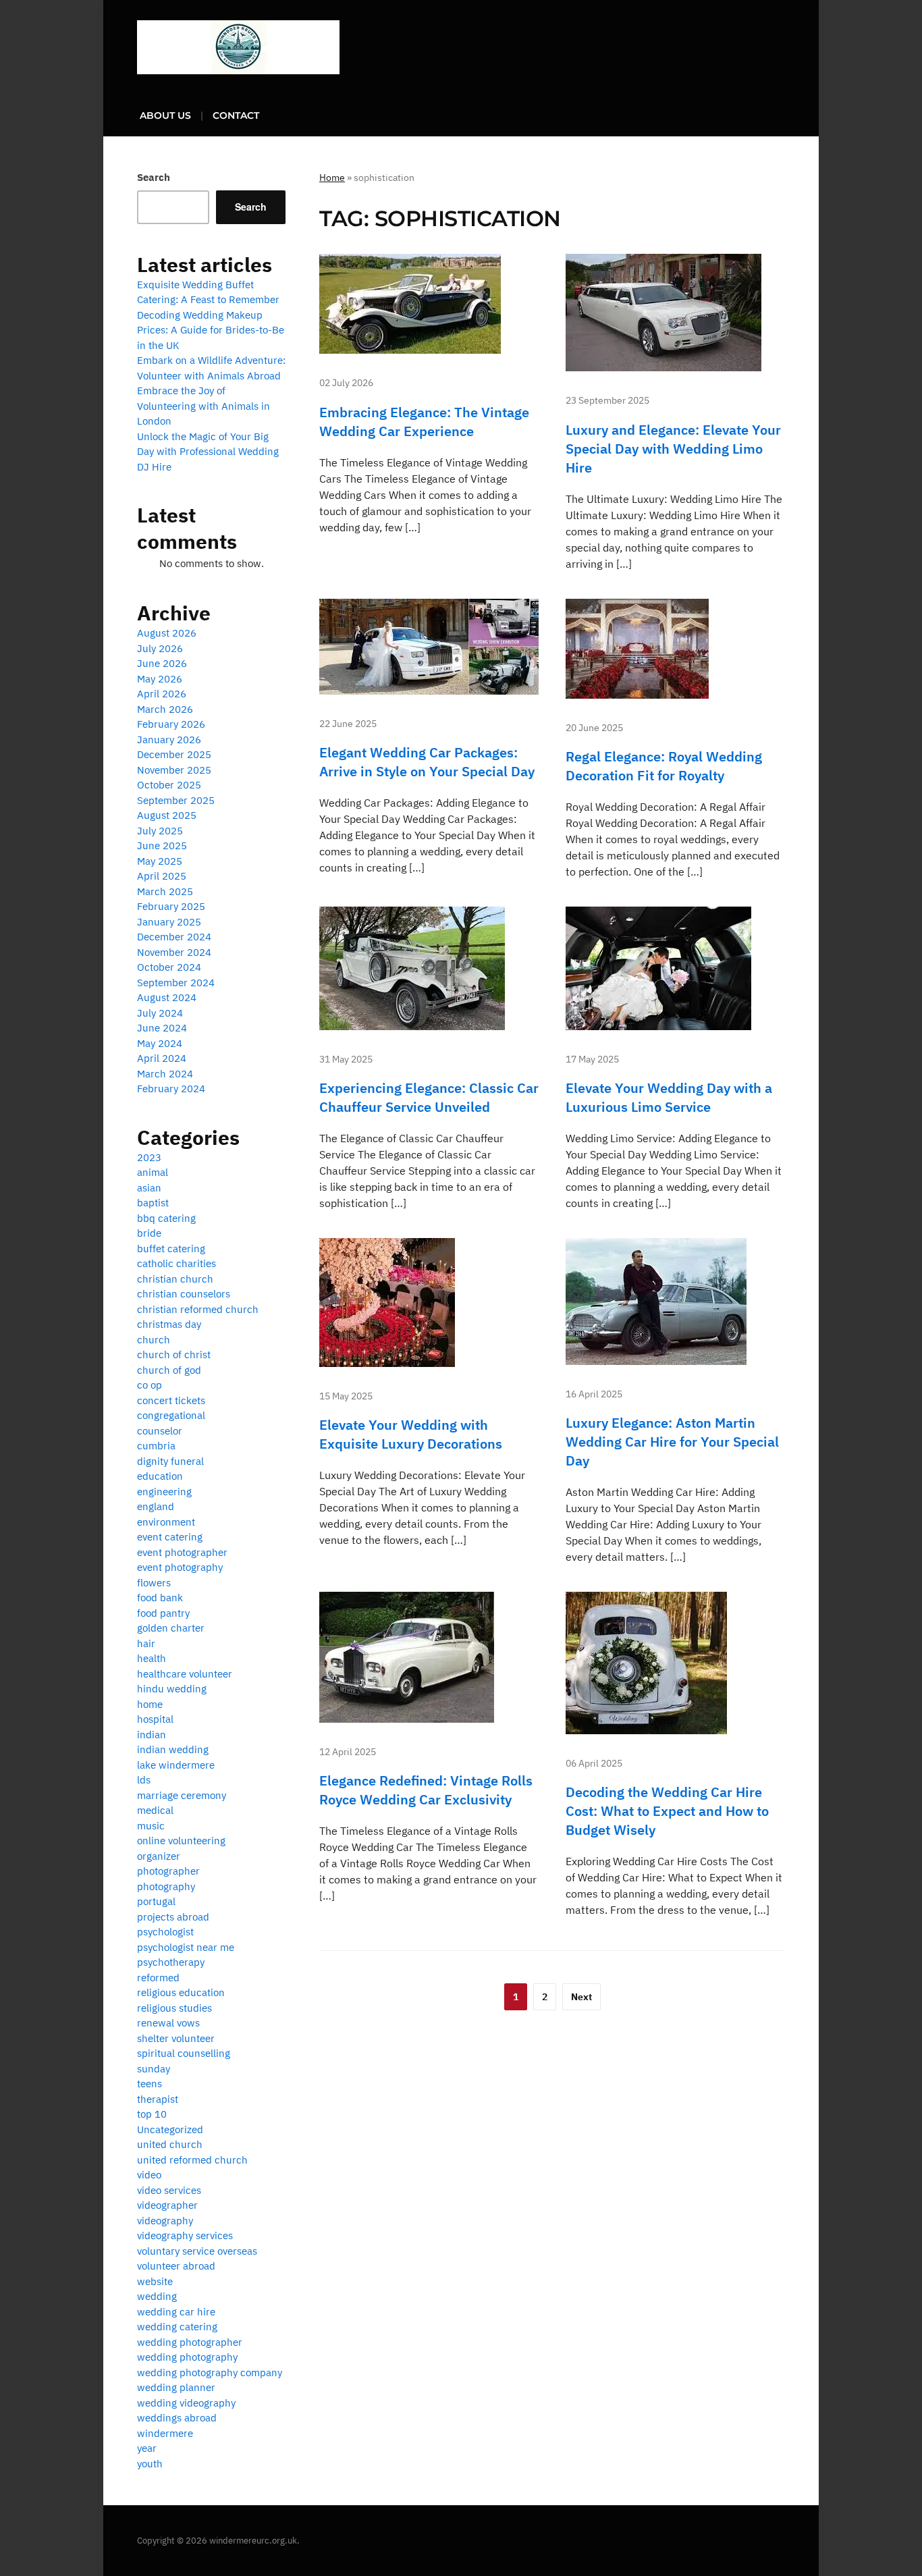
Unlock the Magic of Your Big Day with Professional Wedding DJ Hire (208, 452)
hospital (155, 1719)
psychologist (165, 1932)
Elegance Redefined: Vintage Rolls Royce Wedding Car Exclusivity (426, 1790)
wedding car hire (176, 2312)
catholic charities (177, 1263)
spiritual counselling (184, 2053)
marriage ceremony (182, 1795)
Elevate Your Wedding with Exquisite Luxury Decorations (411, 1434)
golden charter (171, 1628)
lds (144, 1780)
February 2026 (171, 724)
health (152, 1658)
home (150, 1704)
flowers (154, 1583)
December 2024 (174, 937)
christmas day (169, 1324)
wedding (157, 2296)
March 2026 (165, 709)
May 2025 (160, 861)
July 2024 (160, 1013)
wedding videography (186, 2403)
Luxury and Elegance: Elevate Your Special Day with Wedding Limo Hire (673, 449)
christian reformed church (198, 1309)
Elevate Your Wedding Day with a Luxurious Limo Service (669, 1097)
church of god (169, 1370)
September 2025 (176, 800)
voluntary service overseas (197, 2251)
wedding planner (176, 2387)
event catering (170, 1537)
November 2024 (174, 952)
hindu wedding (172, 1689)
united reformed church (192, 2160)
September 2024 (176, 983)
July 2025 (160, 831)
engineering (164, 1492)
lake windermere (176, 1765)
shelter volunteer (176, 2038)
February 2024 (171, 1089)
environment (166, 1522)
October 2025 (169, 785)
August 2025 (167, 815)
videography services (185, 2235)
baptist (153, 1203)
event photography (180, 1567)
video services (169, 2190)
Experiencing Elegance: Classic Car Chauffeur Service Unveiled (429, 1097)
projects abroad (173, 1917)
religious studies (174, 2008)
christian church (175, 1279)
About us (165, 115)
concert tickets (171, 1400)
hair (146, 1643)
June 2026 (162, 663)
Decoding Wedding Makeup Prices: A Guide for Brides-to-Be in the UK (211, 330)
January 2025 (169, 922)
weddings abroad (177, 2418)
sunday (154, 2069)
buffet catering (171, 1249)
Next (581, 1997)
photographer (168, 1871)
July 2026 (160, 648)
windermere (165, 2433)
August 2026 (167, 633)
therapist (158, 2099)
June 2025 (162, 846)
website (155, 2281)
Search (154, 177)
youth (150, 2464)
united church (170, 2144)
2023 (149, 1157)
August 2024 (167, 997)
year (147, 2448)
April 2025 (162, 876)
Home (332, 178)
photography (166, 1886)
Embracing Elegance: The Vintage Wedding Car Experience (424, 422)
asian (149, 1188)
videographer (167, 2205)
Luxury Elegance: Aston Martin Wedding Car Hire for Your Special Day (672, 1442)
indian (152, 1735)
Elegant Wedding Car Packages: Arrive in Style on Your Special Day (427, 762)
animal (153, 1172)
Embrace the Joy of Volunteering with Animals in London (204, 406)
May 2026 (160, 679)
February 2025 (171, 906)
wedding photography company (210, 2372)
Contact (236, 115)
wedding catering (177, 2327)
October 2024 (169, 967)
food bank (160, 1598)
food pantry (163, 1613)
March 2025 (165, 891)
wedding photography (187, 2357)
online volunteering (181, 1841)
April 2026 (162, 694)
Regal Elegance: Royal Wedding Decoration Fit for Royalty (664, 766)
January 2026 (169, 740)
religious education (181, 1992)
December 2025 (174, 754)
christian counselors (184, 1294)
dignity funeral (170, 1461)
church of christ (174, 1354)
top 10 (152, 2114)
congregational (171, 1415)
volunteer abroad (176, 2266)
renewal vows (168, 2023)
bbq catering (166, 1218)
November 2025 (174, 770)
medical (155, 1810)
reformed (158, 1978)
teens (150, 2084)
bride (149, 1233)
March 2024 (165, 1074)
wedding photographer (190, 2342)
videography (165, 2221)
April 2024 (162, 1058)
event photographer (182, 1552)
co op (150, 1385)
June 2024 (162, 1028)
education (160, 1476)
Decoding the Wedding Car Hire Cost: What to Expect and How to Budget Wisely (667, 1811)
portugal (156, 1901)
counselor (160, 1431)
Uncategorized (170, 2129)
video (149, 2175)
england (156, 1506)
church (154, 1340)
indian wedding (173, 1749)
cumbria (156, 1446)
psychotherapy (171, 1962)
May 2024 (160, 1043)
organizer (159, 1856)
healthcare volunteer (185, 1674)
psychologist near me (186, 1947)
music (151, 1826)
